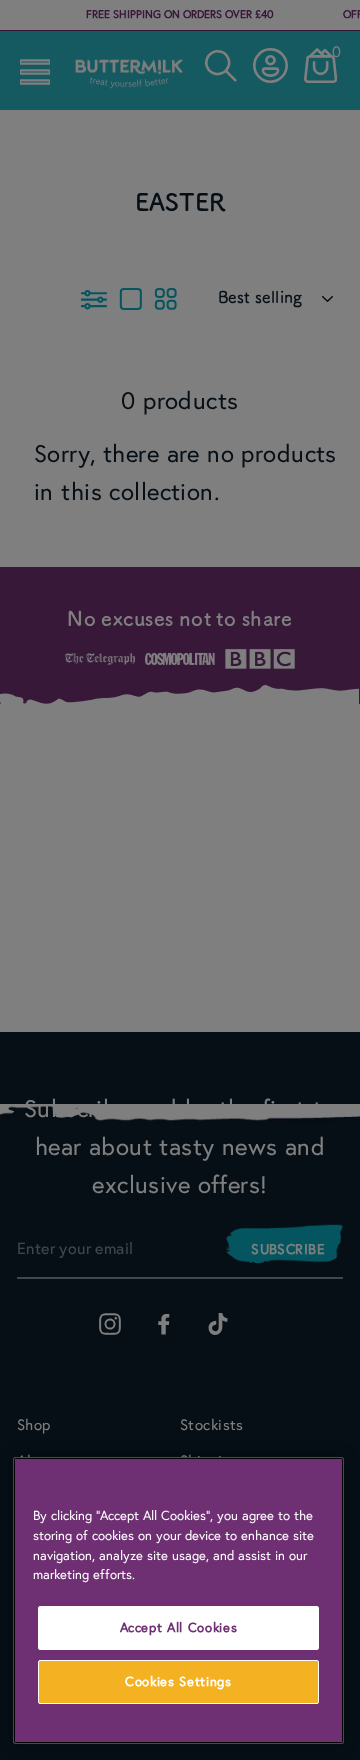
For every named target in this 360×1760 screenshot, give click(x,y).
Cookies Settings (178, 1682)
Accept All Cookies (179, 1628)
